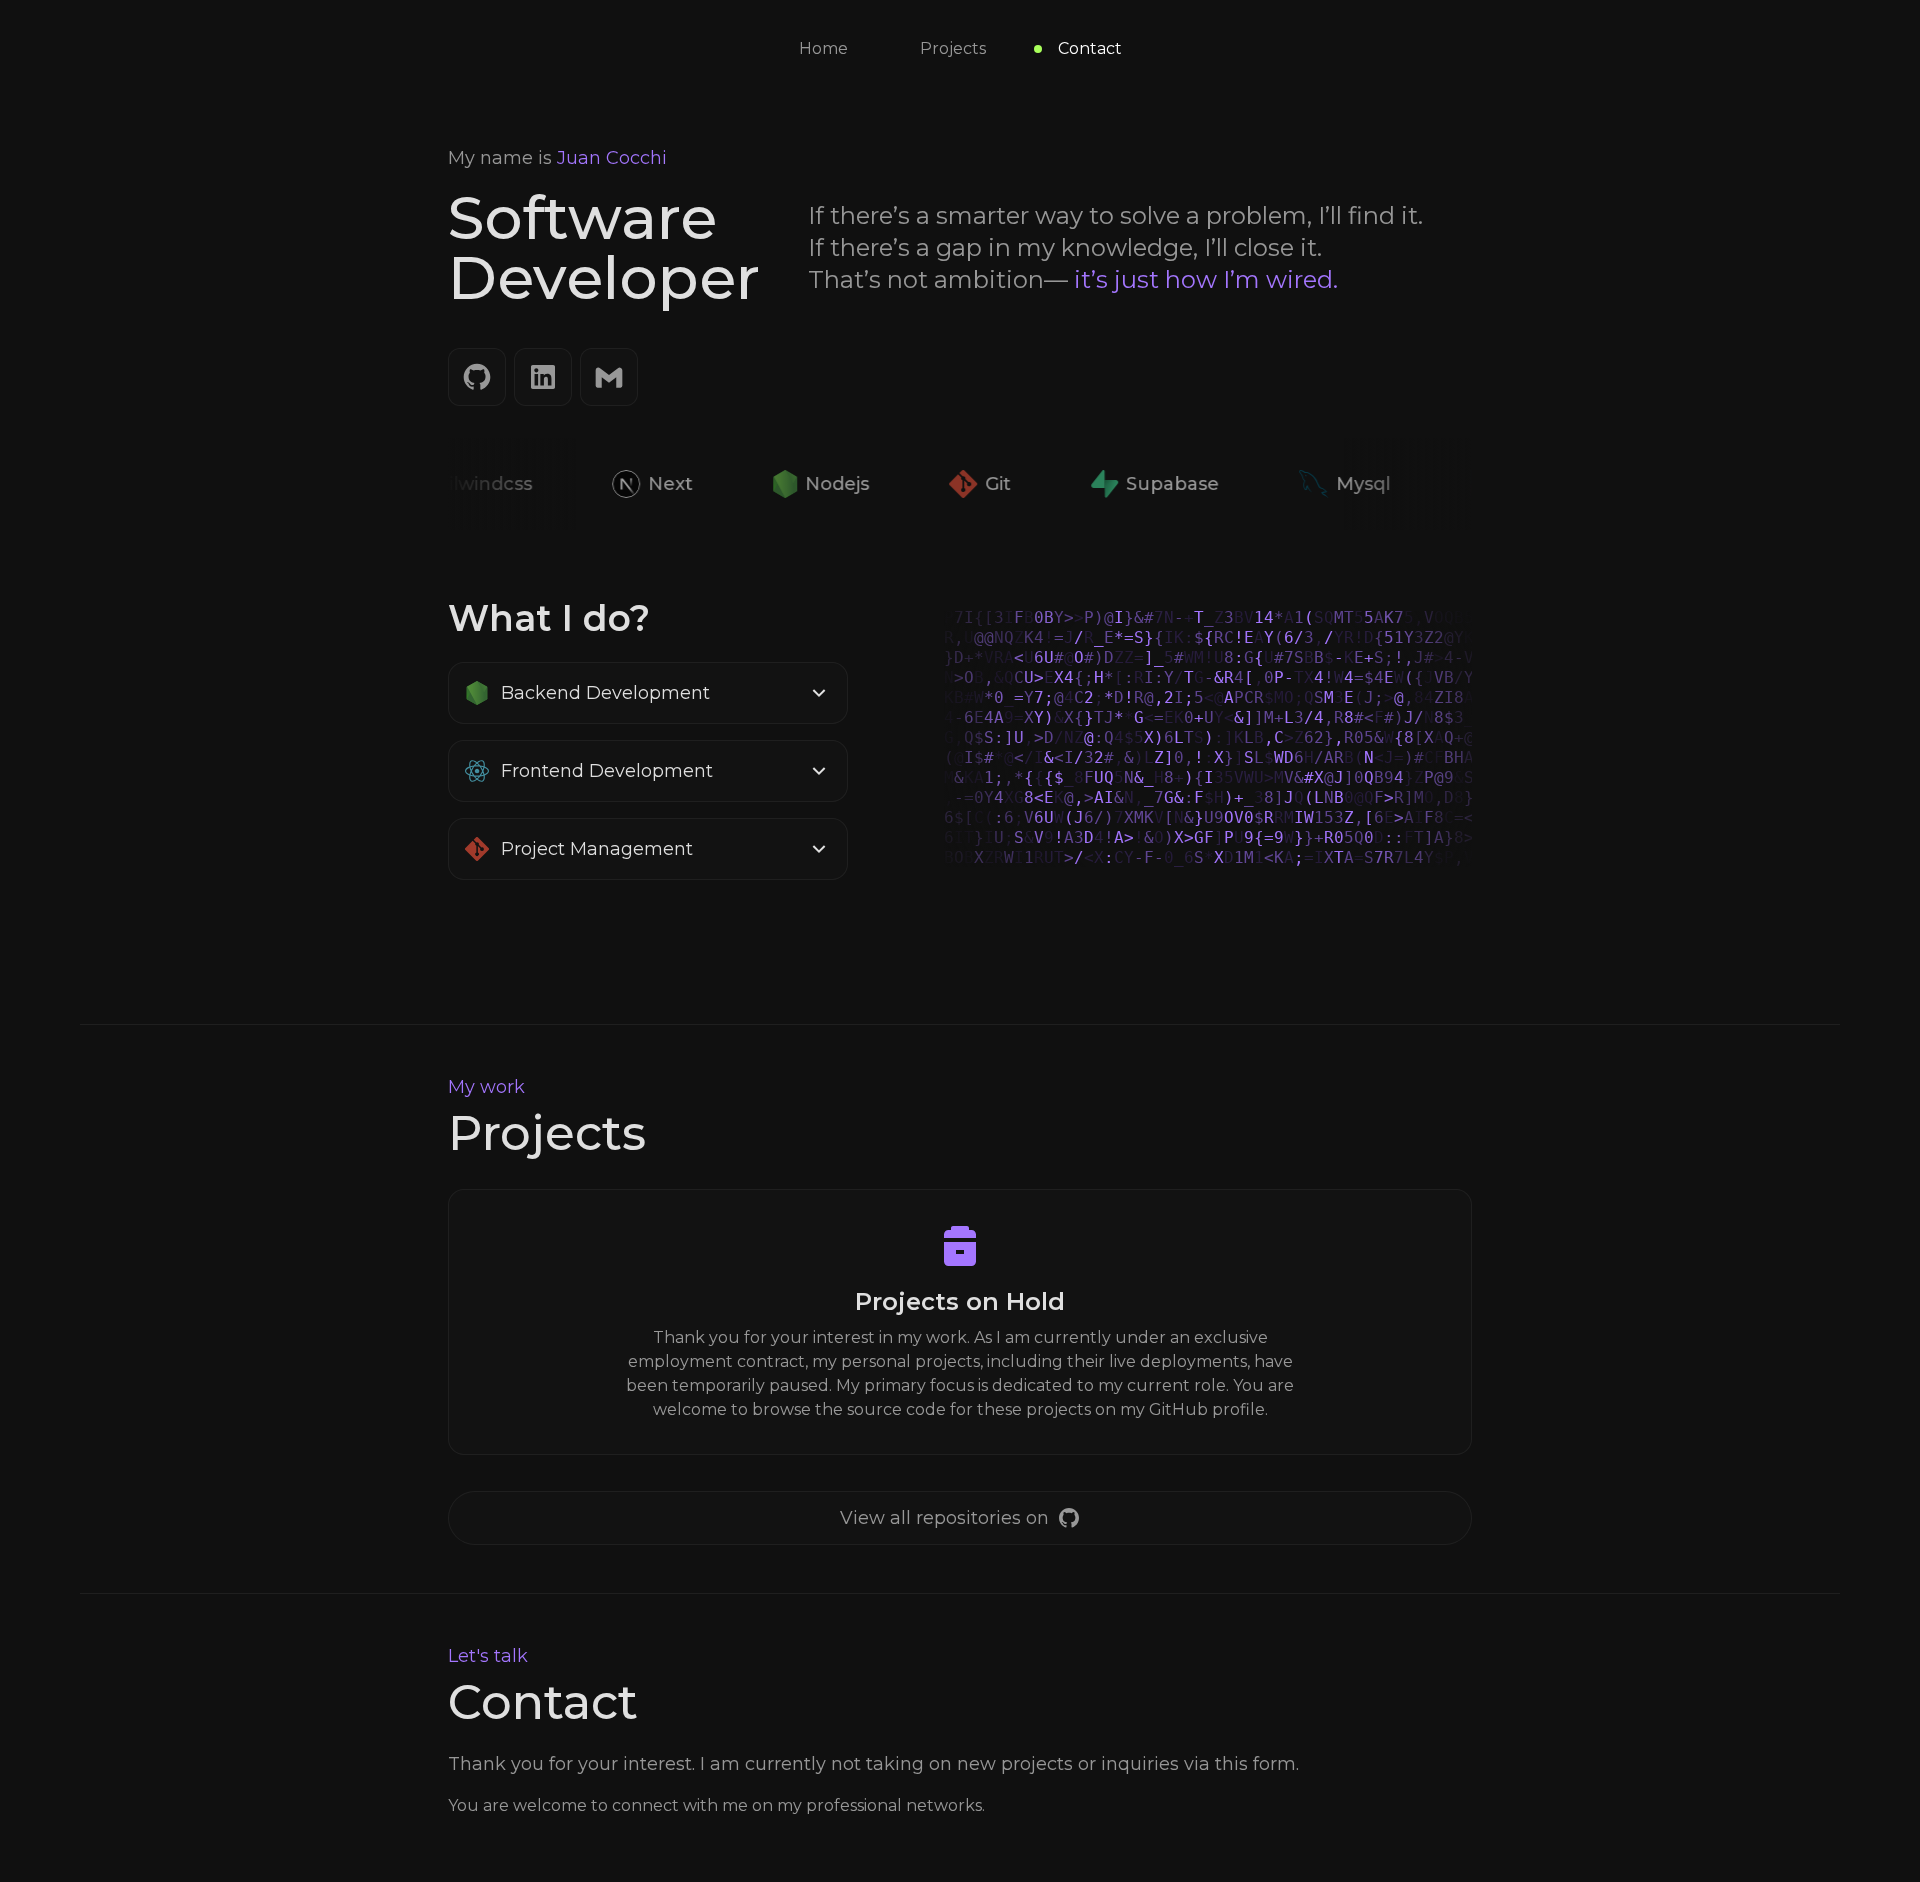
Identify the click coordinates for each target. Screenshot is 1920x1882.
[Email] (609, 377)
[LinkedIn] (543, 377)
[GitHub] (477, 377)
